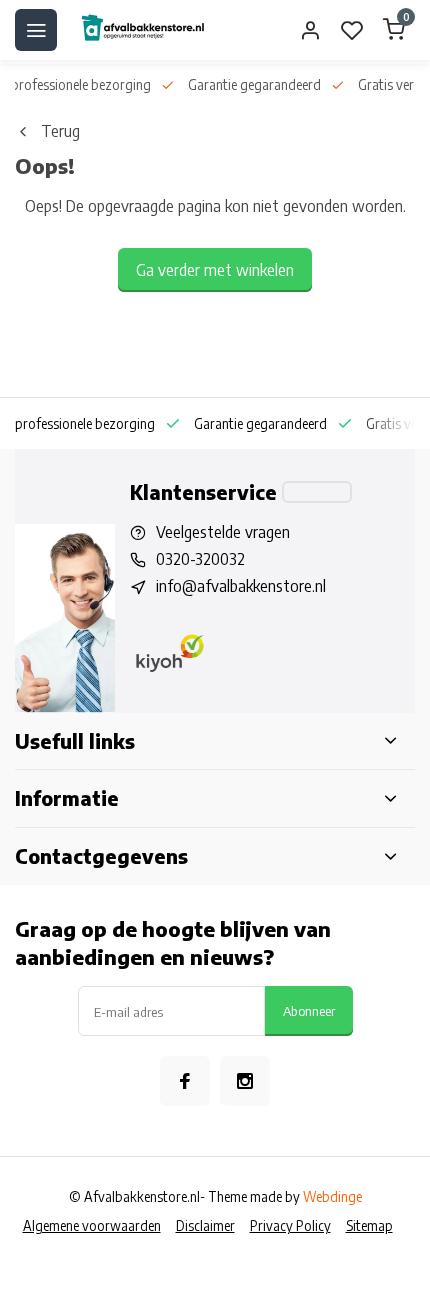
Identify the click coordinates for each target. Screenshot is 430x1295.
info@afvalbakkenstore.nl (241, 586)
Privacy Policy (290, 1225)
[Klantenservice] (317, 492)
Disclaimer (205, 1225)
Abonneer (309, 1010)
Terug (60, 131)
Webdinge (332, 1196)
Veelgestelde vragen (223, 532)
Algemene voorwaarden (92, 1225)
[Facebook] (185, 1081)
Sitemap (369, 1225)
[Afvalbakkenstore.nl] (142, 30)
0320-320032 (200, 559)
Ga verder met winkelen (215, 270)
